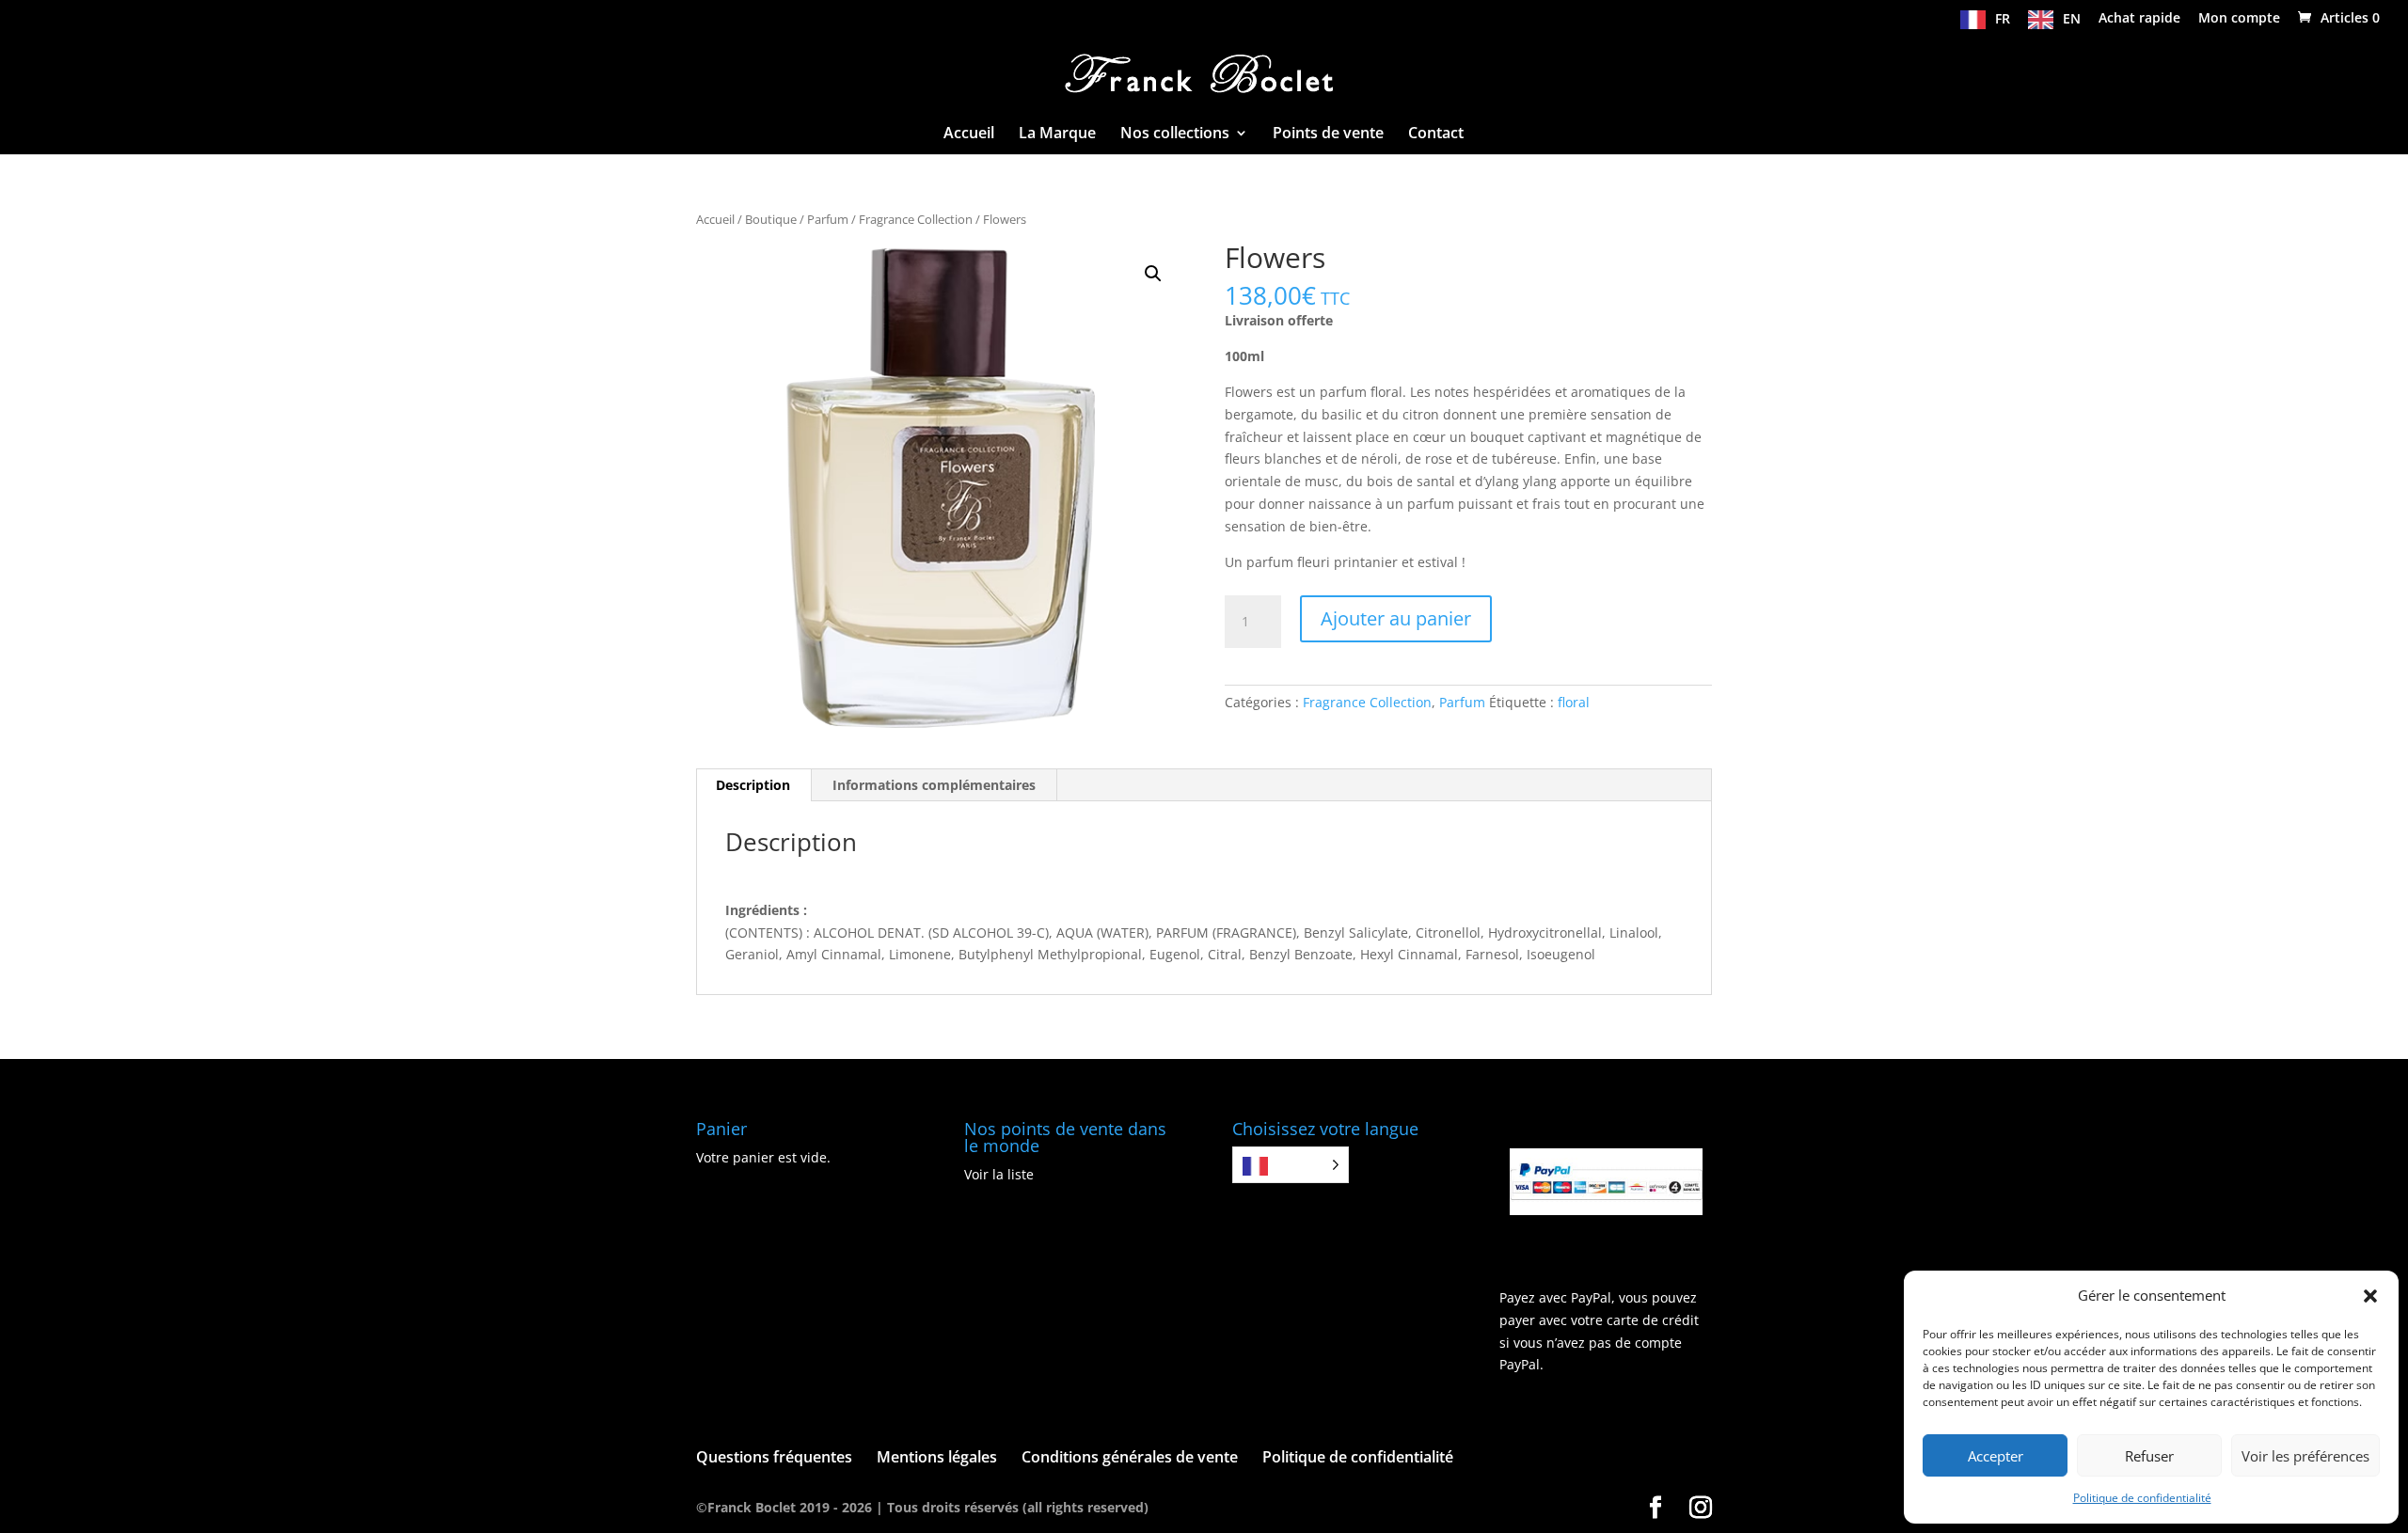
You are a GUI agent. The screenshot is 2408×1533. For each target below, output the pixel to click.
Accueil (969, 134)
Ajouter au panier (1396, 618)
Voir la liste (999, 1174)
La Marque (1057, 134)
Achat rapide (2139, 19)
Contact (1436, 134)
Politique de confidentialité (2142, 1498)
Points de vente (1328, 134)
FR (2003, 19)
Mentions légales (937, 1457)
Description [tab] (753, 785)
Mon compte (2239, 19)
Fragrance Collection (916, 219)
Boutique (771, 219)
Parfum (828, 219)
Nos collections (1175, 134)
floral (1574, 702)
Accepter (1996, 1456)
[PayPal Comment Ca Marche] (1606, 1210)
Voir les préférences (2305, 1456)
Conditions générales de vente (1130, 1457)
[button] (2370, 1296)
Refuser (2149, 1456)
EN (2072, 19)
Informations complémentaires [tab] (934, 785)
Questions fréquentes (774, 1457)
